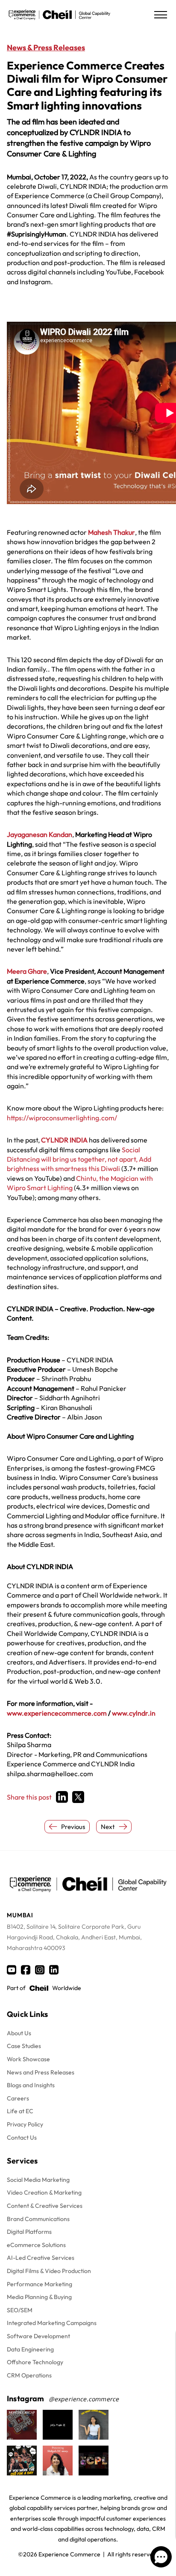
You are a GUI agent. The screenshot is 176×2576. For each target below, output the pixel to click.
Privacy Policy (25, 2124)
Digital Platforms (29, 2232)
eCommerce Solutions (36, 2245)
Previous (73, 1827)
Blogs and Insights (31, 2085)
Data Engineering (30, 2349)
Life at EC (20, 2111)
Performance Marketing (40, 2284)
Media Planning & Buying (39, 2297)
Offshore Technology (35, 2362)
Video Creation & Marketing (44, 2192)
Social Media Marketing (38, 2180)
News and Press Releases (41, 2072)
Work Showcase (28, 2059)
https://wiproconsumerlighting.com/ (62, 1118)
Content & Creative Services (45, 2206)
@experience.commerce (84, 2399)
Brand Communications (38, 2219)
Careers (18, 2098)
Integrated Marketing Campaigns (52, 2323)
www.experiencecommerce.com (57, 1713)
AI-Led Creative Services (41, 2258)
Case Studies (24, 2046)
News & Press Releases (46, 48)
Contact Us (22, 2138)
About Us (19, 2033)
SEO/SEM (20, 2310)
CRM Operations (29, 2375)
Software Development (38, 2336)
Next (108, 1827)
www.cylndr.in (134, 1713)
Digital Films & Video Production (49, 2271)
